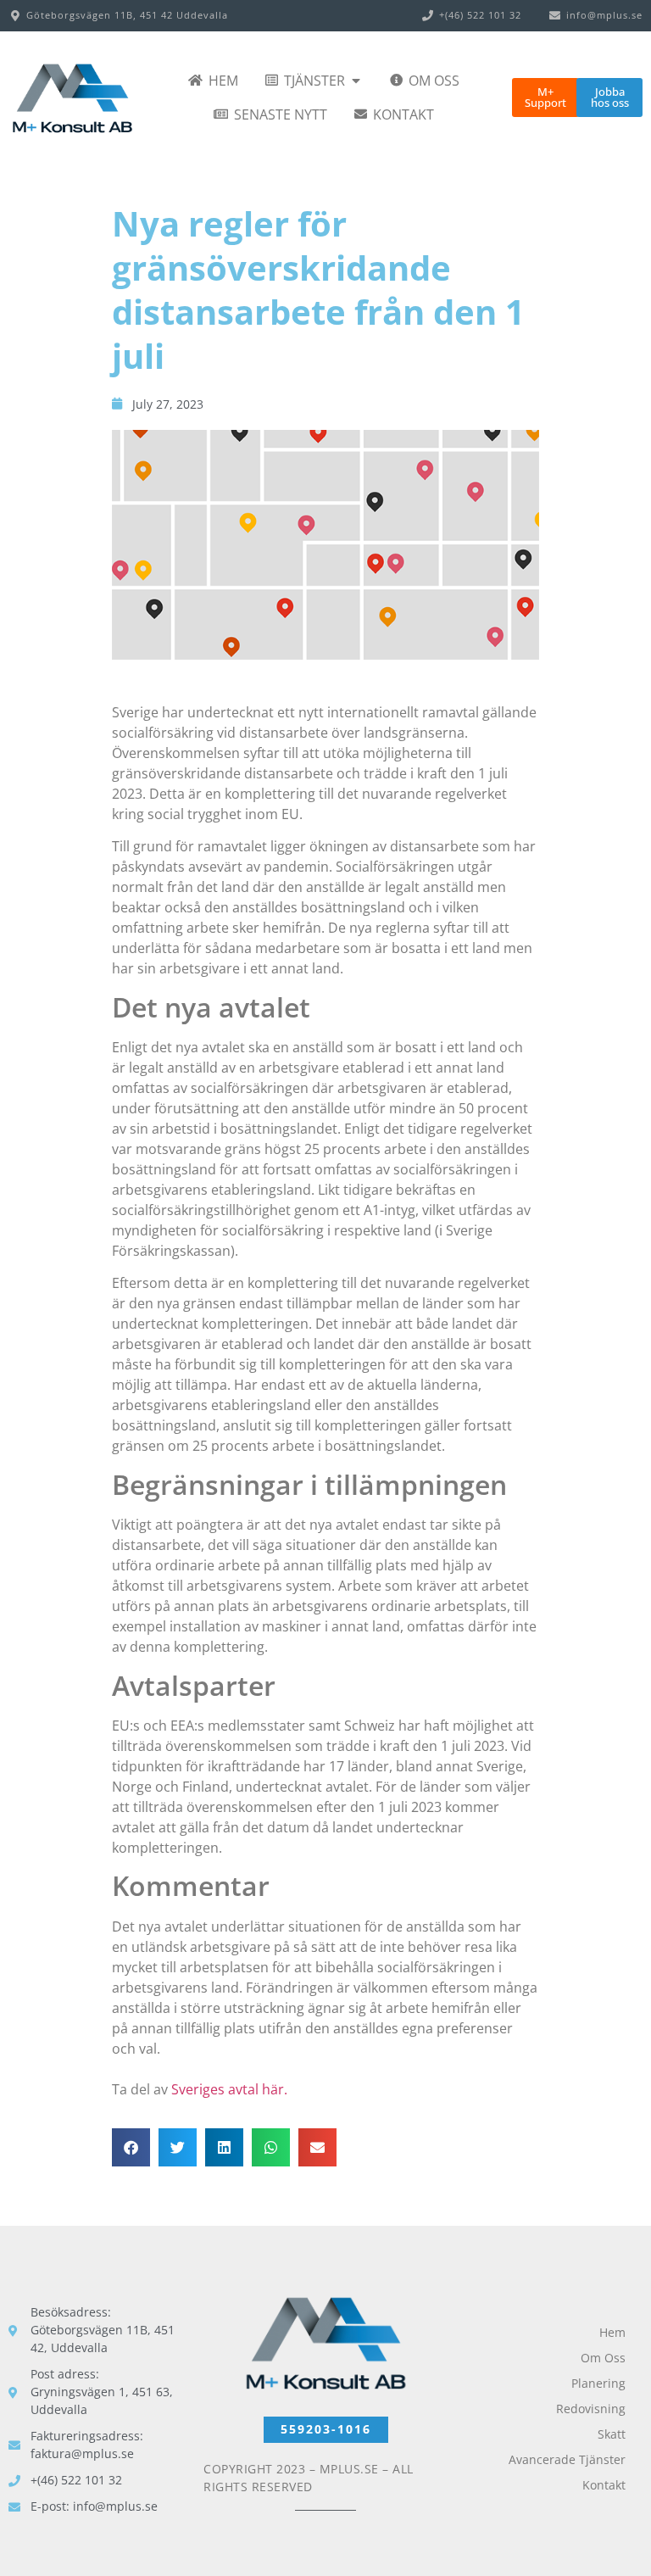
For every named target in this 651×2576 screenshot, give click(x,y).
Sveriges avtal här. (229, 2089)
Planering (598, 2383)
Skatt (612, 2434)
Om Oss (603, 2358)
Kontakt (604, 2485)
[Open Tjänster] (356, 81)
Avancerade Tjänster (567, 2459)
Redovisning (591, 2409)
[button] (131, 2147)
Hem (612, 2332)
